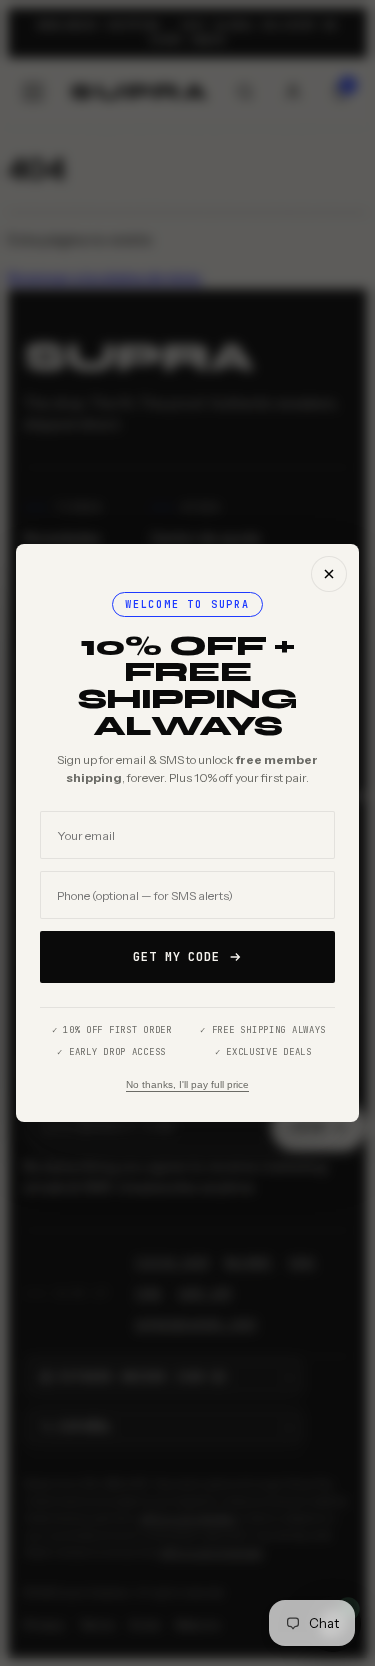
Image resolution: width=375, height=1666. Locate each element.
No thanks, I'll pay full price (187, 1084)
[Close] (329, 574)
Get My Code (177, 957)
